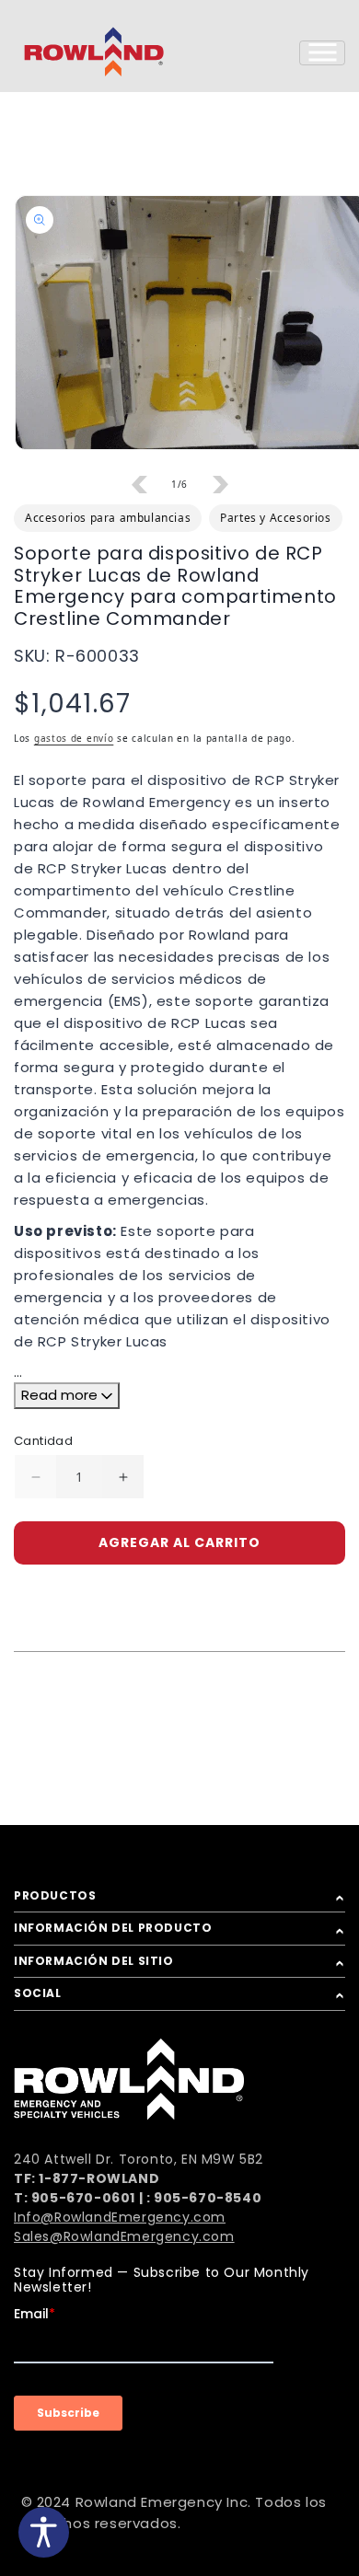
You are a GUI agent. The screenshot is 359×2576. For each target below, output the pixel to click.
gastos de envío (74, 738)
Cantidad (43, 1441)
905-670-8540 (208, 2198)
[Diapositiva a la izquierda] (139, 484)
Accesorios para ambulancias (108, 518)
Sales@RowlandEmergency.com (124, 2236)
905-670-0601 (83, 2198)
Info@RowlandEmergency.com (120, 2217)
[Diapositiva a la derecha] (220, 484)
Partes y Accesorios (275, 518)
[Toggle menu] (322, 53)
